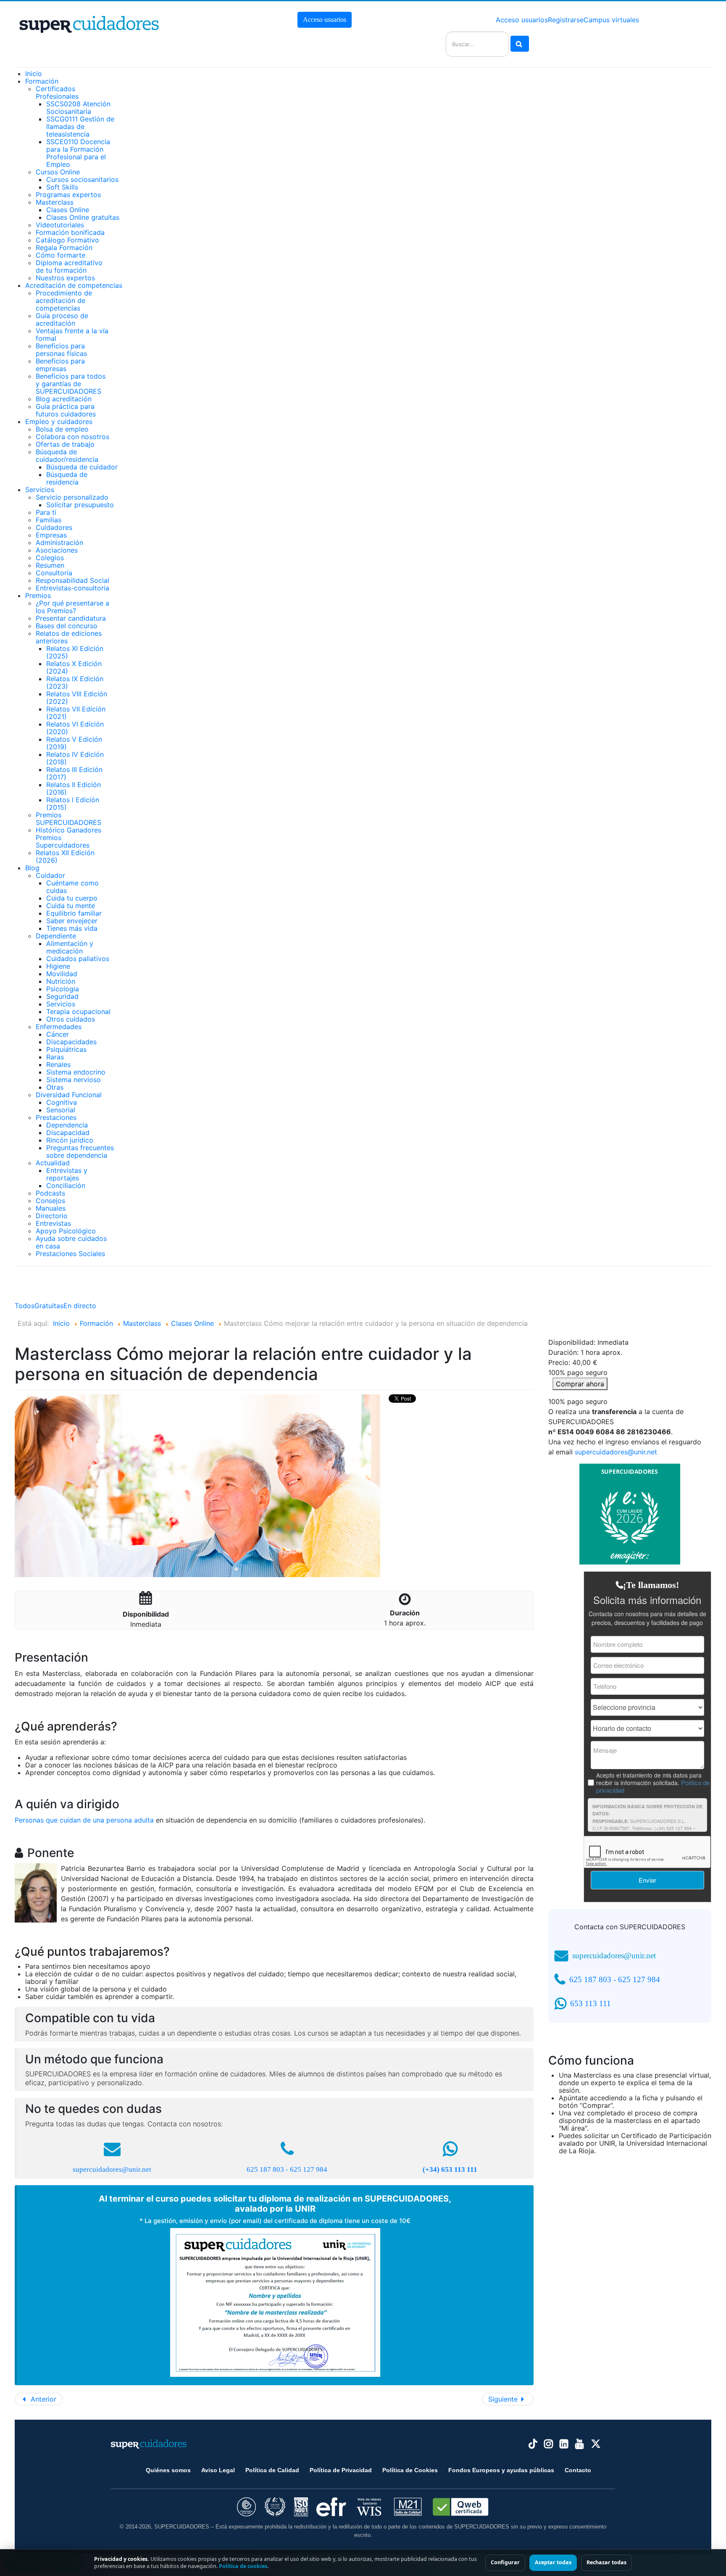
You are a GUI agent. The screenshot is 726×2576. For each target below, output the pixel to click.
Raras (55, 1057)
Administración (59, 543)
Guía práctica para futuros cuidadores (66, 410)
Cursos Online (58, 172)
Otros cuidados (71, 1019)
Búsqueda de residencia (67, 478)
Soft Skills (62, 187)
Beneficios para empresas (60, 365)
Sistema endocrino (76, 1072)
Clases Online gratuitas (83, 217)
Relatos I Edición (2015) (73, 803)
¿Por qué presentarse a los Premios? (72, 607)
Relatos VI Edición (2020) (75, 728)
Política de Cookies (410, 2470)
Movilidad (62, 974)
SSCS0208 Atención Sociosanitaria (78, 108)
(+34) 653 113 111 (450, 2169)
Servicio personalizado (72, 497)
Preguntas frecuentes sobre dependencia (80, 1151)
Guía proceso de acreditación (62, 319)
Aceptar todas (553, 2562)
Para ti (46, 512)
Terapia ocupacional (78, 1011)
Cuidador (50, 875)
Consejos (50, 1201)
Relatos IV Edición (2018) (75, 758)
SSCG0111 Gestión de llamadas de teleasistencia (80, 126)
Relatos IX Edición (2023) (75, 682)
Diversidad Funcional (69, 1095)
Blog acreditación (64, 399)
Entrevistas (53, 1223)
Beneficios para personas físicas (61, 350)
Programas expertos (68, 195)
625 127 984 (309, 2169)
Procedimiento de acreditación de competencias (64, 300)
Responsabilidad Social (72, 580)
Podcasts (50, 1193)
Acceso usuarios (325, 20)
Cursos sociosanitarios (82, 179)
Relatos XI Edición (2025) (75, 652)
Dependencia (67, 1125)
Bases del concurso (67, 626)
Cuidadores (54, 527)
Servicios (61, 1004)
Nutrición (61, 981)
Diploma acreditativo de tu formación (69, 266)
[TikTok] (533, 2444)
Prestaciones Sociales (70, 1254)
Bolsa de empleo (62, 429)
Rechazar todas (606, 2562)
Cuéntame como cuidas (72, 887)
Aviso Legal (218, 2470)
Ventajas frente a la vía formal (72, 335)
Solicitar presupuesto (80, 505)
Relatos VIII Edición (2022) (77, 698)
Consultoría (54, 573)
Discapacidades (71, 1042)
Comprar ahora (580, 1384)
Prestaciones (56, 1117)
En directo (80, 1306)
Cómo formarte (60, 255)
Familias (49, 520)
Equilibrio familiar (74, 913)
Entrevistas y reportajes (67, 1174)
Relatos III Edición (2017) (74, 773)
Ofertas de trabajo (65, 444)
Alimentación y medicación (70, 947)
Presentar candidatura (71, 618)
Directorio (52, 1216)
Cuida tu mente (71, 906)
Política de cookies (243, 2566)
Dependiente (56, 936)
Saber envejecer (72, 921)
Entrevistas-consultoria (72, 588)
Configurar (505, 2562)
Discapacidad (68, 1133)
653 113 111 (591, 2003)
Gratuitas (49, 1306)
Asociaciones (57, 550)
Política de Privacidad (341, 2470)
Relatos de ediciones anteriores (69, 637)
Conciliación (66, 1185)
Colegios (50, 558)
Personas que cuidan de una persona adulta (84, 1820)
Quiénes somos (168, 2470)
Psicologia (63, 989)
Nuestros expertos (65, 278)
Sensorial (61, 1110)
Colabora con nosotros (72, 437)
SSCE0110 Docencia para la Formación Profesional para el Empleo (78, 153)
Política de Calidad (272, 2470)
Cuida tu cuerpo (72, 898)
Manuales (51, 1208)
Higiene (58, 966)
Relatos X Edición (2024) (74, 667)
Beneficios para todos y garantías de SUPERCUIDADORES (71, 384)
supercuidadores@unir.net (112, 2169)
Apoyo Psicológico (66, 1231)
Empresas (51, 535)
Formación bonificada (70, 232)
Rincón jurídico (70, 1140)
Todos (25, 1306)
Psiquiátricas (66, 1049)
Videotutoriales (60, 225)
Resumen (50, 565)
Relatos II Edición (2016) (74, 788)
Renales (58, 1064)
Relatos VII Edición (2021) (76, 713)
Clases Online (68, 210)
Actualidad (53, 1163)
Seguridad (62, 996)
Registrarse (566, 20)
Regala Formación (64, 248)
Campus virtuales (611, 20)
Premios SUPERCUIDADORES (68, 819)
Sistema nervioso (74, 1080)
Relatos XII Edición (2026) (65, 856)
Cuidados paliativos (78, 959)
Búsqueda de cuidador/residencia (67, 456)
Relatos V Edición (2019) (74, 743)
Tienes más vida (72, 928)
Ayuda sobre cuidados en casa (71, 1242)
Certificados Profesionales (57, 92)
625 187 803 (265, 2169)
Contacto (578, 2470)
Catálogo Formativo (67, 240)
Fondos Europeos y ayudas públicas (501, 2470)
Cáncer (58, 1034)
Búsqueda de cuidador (82, 467)
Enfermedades (59, 1027)
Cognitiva (62, 1102)
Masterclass (55, 202)
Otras (55, 1087)
